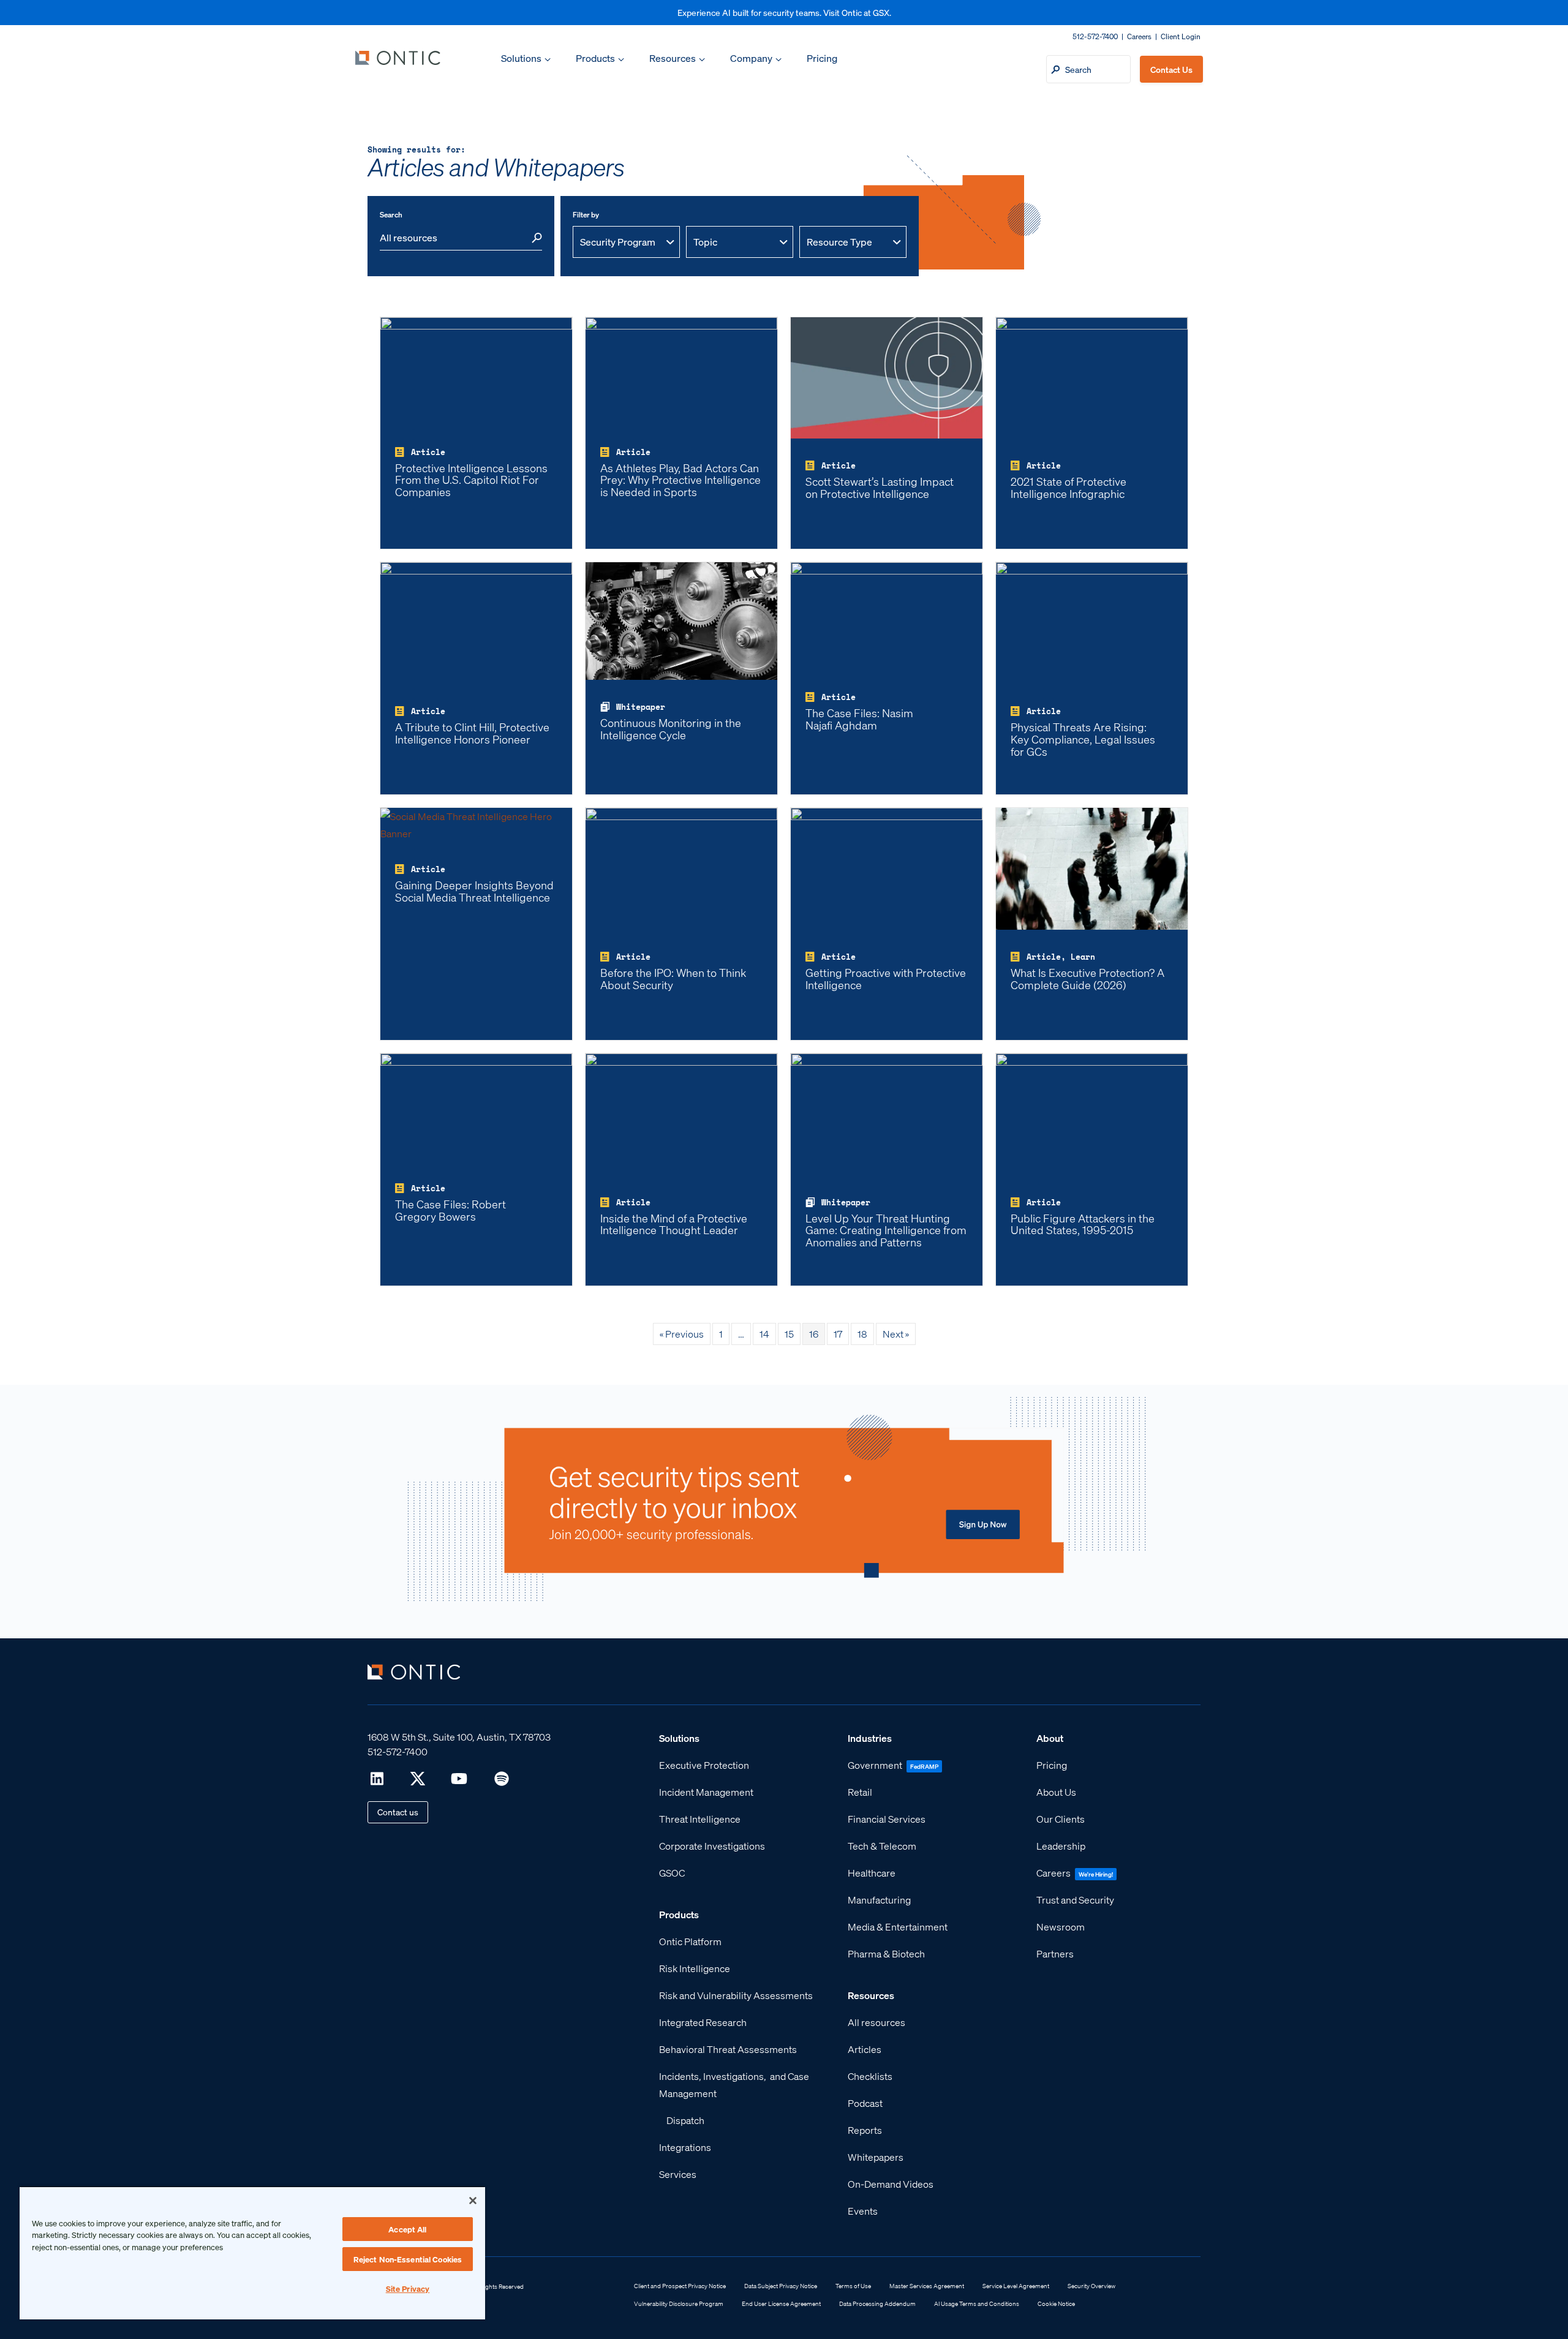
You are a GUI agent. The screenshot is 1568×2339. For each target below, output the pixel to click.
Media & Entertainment (898, 1927)
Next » (896, 1334)
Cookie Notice (1056, 2303)
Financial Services (887, 1819)
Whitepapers (876, 2157)
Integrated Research (703, 2022)
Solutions (521, 58)
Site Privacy (408, 2288)
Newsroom (1061, 1927)
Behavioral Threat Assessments (728, 2049)
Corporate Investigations (712, 1846)
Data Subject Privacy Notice (781, 2286)
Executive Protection (704, 1765)
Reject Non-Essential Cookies (408, 2259)
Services (678, 2174)
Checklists (870, 2076)
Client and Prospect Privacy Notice (680, 2286)
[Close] (473, 2201)
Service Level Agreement (1016, 2286)
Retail (860, 1792)
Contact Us (1171, 69)
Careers (1139, 36)
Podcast (865, 2103)
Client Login (1181, 36)
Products (595, 58)
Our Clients (1061, 1819)
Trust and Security (1075, 1900)
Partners (1055, 1953)
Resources (673, 58)
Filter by (586, 215)
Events (863, 2211)
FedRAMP (924, 1766)
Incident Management (706, 1792)
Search (391, 215)
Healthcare (872, 1873)
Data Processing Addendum (877, 2303)
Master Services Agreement (927, 2286)
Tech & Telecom (882, 1846)
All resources (876, 2022)
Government (875, 1765)
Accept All (407, 2229)
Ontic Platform (690, 1941)
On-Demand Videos (891, 2184)
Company (751, 58)
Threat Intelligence (700, 1819)
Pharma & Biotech (886, 1953)
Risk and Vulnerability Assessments (736, 1995)
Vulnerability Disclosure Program (679, 2303)
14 (764, 1334)
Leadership (1061, 1846)
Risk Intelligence (695, 1968)
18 (862, 1334)
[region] (252, 2253)
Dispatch (685, 2120)
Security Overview (1091, 2286)
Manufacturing (879, 1900)
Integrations (685, 2147)
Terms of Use (853, 2286)
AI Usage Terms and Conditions (977, 2303)
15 (789, 1334)
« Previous (682, 1334)
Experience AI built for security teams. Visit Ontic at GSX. (784, 12)
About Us (1056, 1792)
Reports (865, 2130)
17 (838, 1334)
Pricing (822, 58)
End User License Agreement (781, 2303)
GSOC (672, 1873)
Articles (865, 2049)
